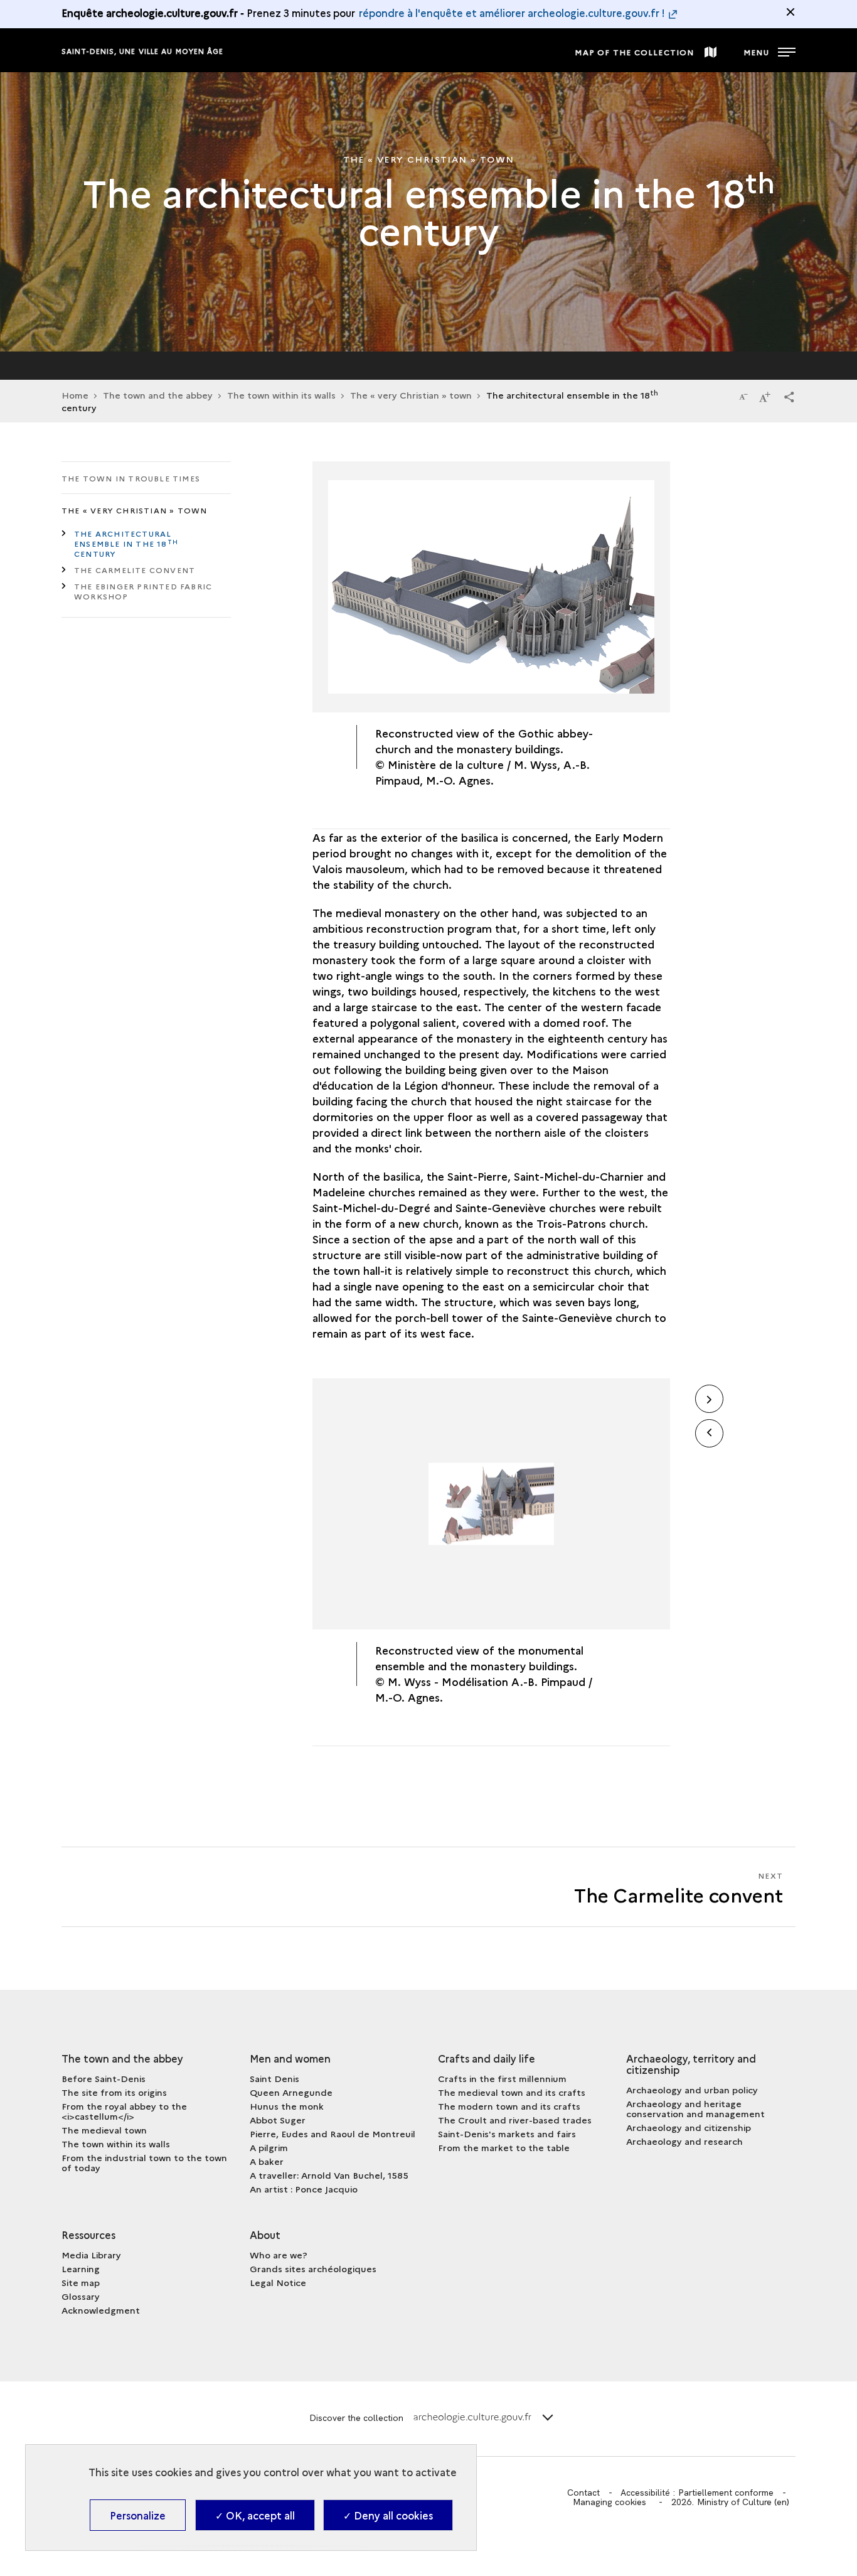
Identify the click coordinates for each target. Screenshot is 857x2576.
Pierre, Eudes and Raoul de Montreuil (333, 2133)
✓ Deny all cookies (388, 2515)
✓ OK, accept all (255, 2515)
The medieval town (104, 2130)
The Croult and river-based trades (515, 2120)
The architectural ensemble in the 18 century (126, 543)
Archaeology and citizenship (689, 2127)
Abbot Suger (278, 2120)
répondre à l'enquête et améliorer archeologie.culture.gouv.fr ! (512, 13)
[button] (789, 396)
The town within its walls (116, 2144)
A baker (267, 2161)
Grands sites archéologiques (313, 2268)
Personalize (138, 2515)
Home (75, 395)
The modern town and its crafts (509, 2106)
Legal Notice (278, 2282)
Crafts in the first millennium (502, 2078)
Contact (583, 2493)
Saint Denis (274, 2078)
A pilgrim (269, 2147)
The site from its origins (114, 2092)
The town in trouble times (131, 478)
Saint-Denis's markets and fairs (507, 2133)
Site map (81, 2282)
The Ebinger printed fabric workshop (143, 591)
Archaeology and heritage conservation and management (695, 2108)
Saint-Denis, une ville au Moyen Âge (143, 51)
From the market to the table (504, 2147)
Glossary (81, 2296)
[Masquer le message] (790, 12)
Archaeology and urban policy (692, 2090)
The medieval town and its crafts (512, 2092)
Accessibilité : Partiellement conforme (697, 2493)
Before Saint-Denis (104, 2078)
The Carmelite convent (135, 570)
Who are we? (279, 2255)
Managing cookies (609, 2502)
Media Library (91, 2255)
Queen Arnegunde (291, 2092)
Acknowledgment (101, 2310)
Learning (81, 2268)
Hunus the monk (287, 2106)
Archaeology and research (684, 2141)
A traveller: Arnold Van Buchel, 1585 (329, 2175)
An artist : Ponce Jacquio (304, 2189)
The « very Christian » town (411, 395)
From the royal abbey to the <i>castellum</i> (124, 2111)
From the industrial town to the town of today (144, 2162)
